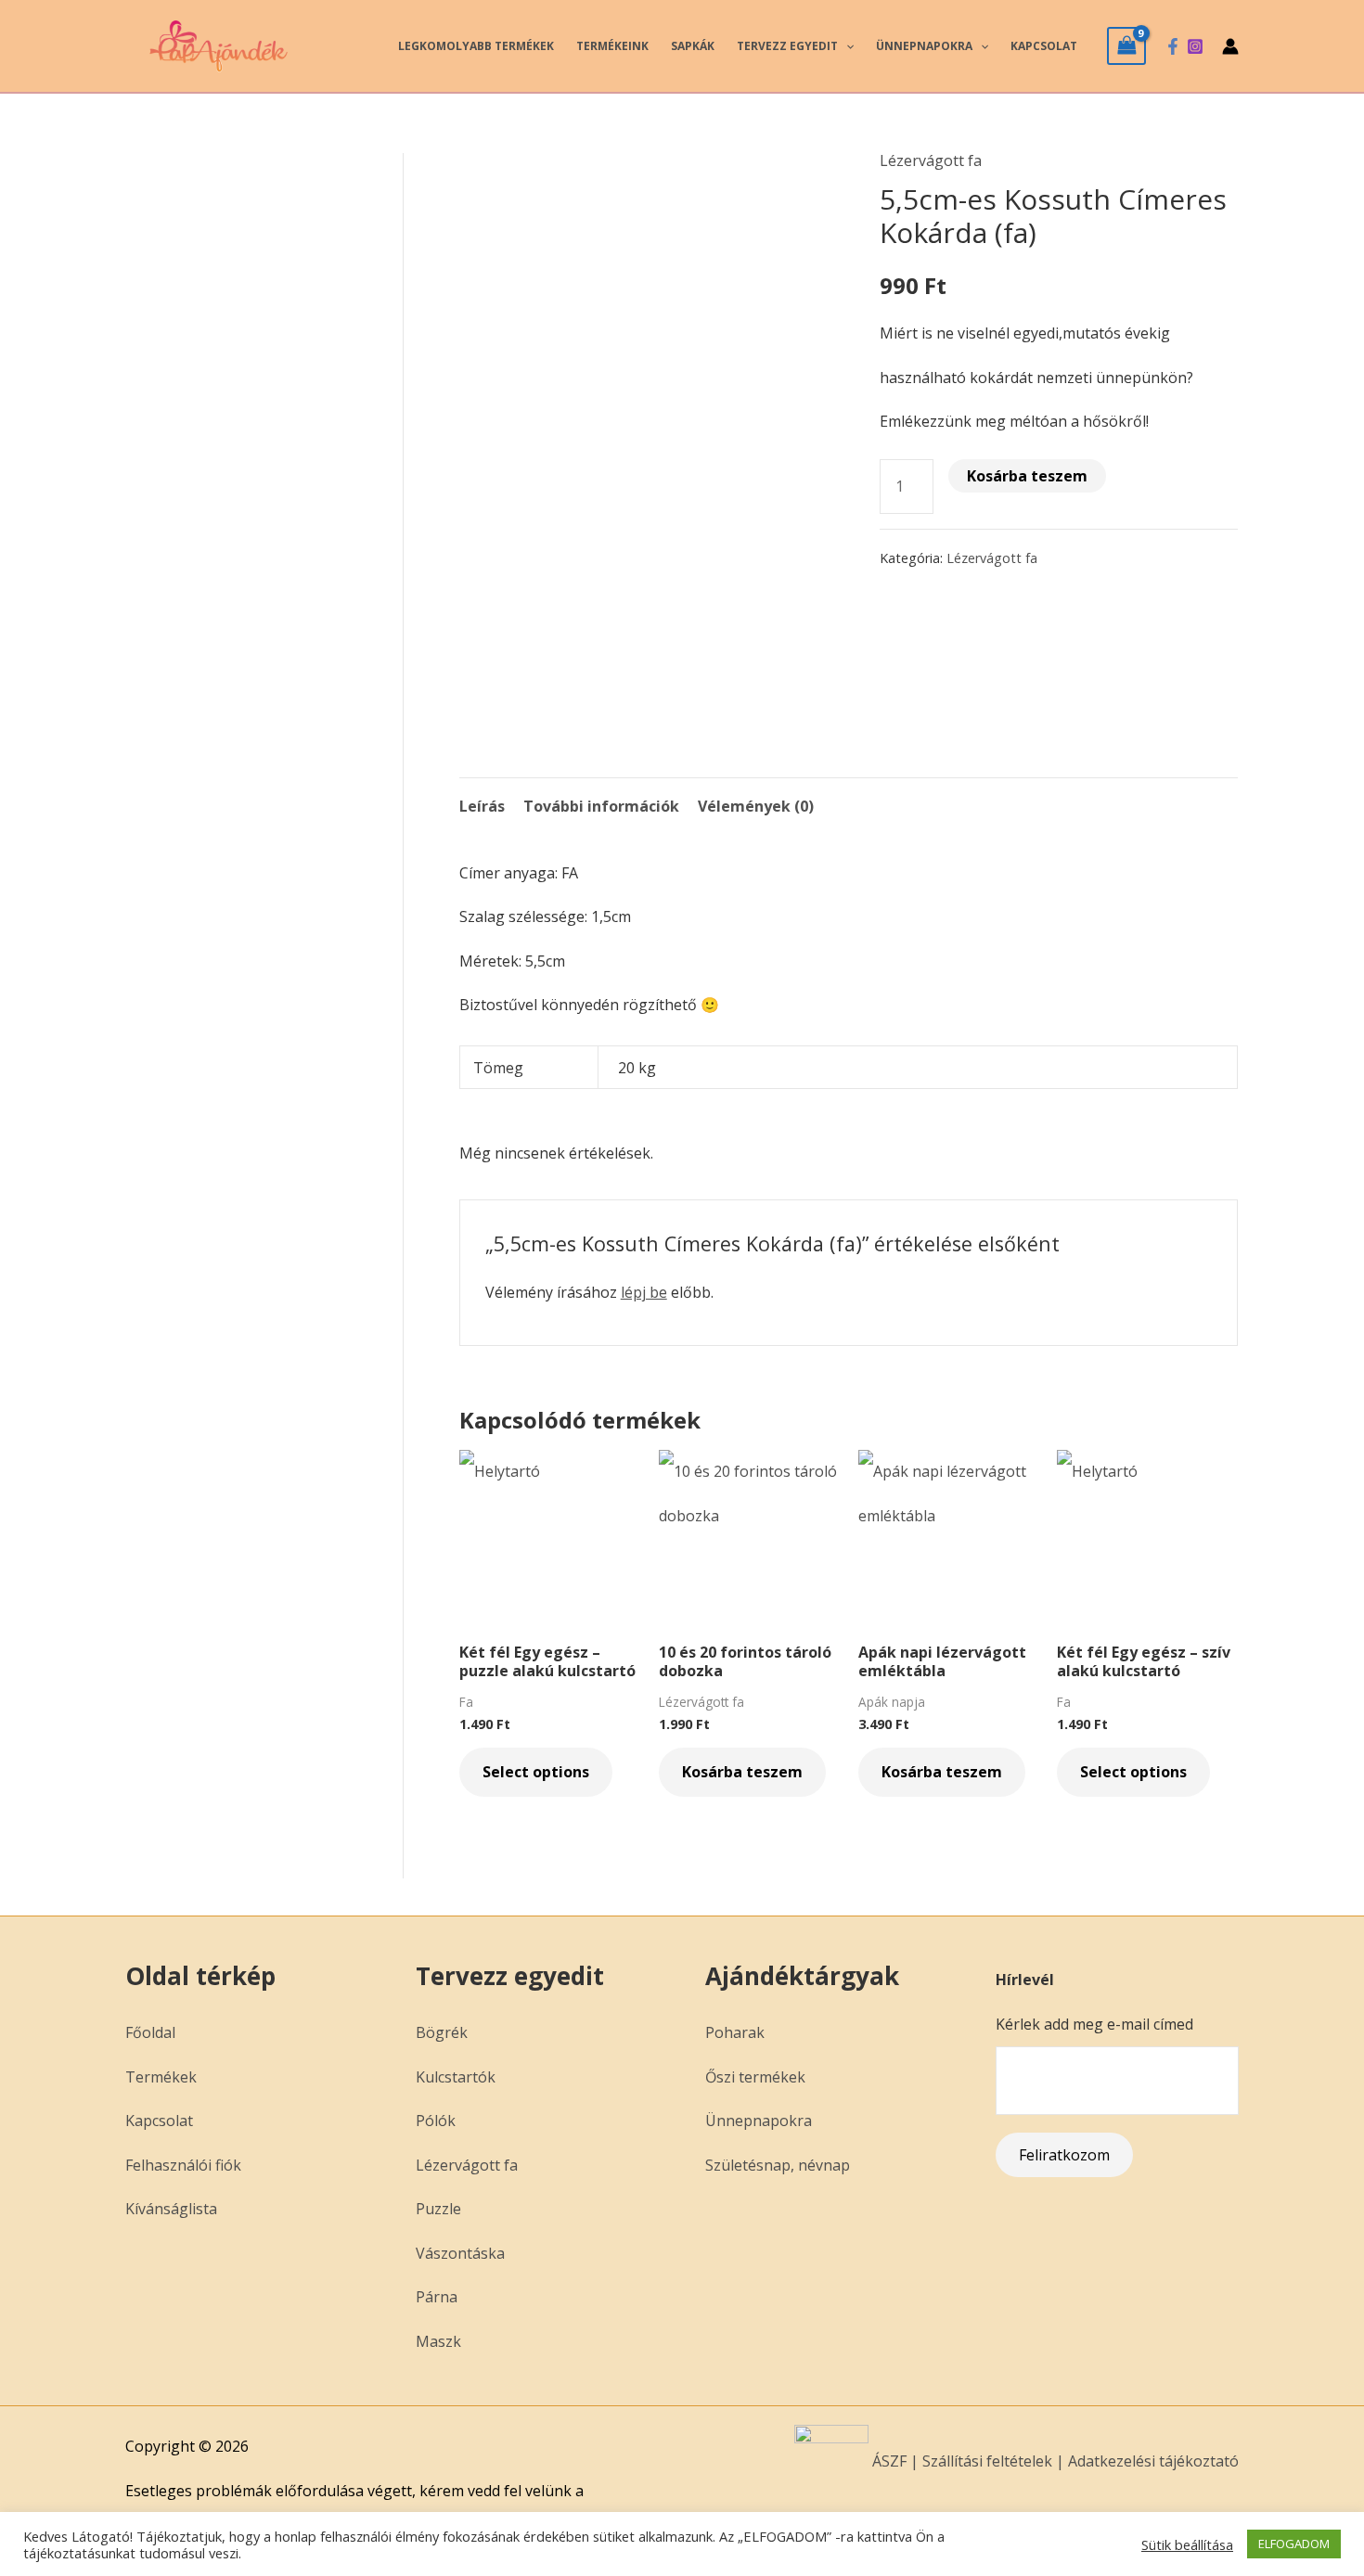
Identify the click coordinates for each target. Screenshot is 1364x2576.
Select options (536, 1772)
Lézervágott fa (931, 160)
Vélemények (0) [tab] (756, 806)
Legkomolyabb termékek (476, 46)
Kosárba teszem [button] (742, 1772)
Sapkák (693, 46)
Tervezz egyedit (787, 46)
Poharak (735, 2032)
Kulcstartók (456, 2077)
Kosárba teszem (1027, 476)
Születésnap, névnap (778, 2165)
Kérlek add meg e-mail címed (1094, 2024)
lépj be (644, 1292)
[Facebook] (1173, 46)
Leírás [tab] (482, 806)
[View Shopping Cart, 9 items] (1126, 45)
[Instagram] (1195, 46)
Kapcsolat (1044, 46)
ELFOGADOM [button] (1294, 2544)
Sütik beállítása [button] (1187, 2544)
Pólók (436, 2121)
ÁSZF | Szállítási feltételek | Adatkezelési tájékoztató (1054, 2461)
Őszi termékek (755, 2077)
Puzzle (438, 2209)
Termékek (161, 2077)
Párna (437, 2297)
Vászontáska (460, 2253)
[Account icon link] (1230, 46)
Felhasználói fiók (183, 2165)
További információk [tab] (601, 806)
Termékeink (612, 46)
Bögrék (442, 2032)
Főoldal (150, 2032)
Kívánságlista (171, 2209)
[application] (846, 46)
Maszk (438, 2341)
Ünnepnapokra (924, 46)
